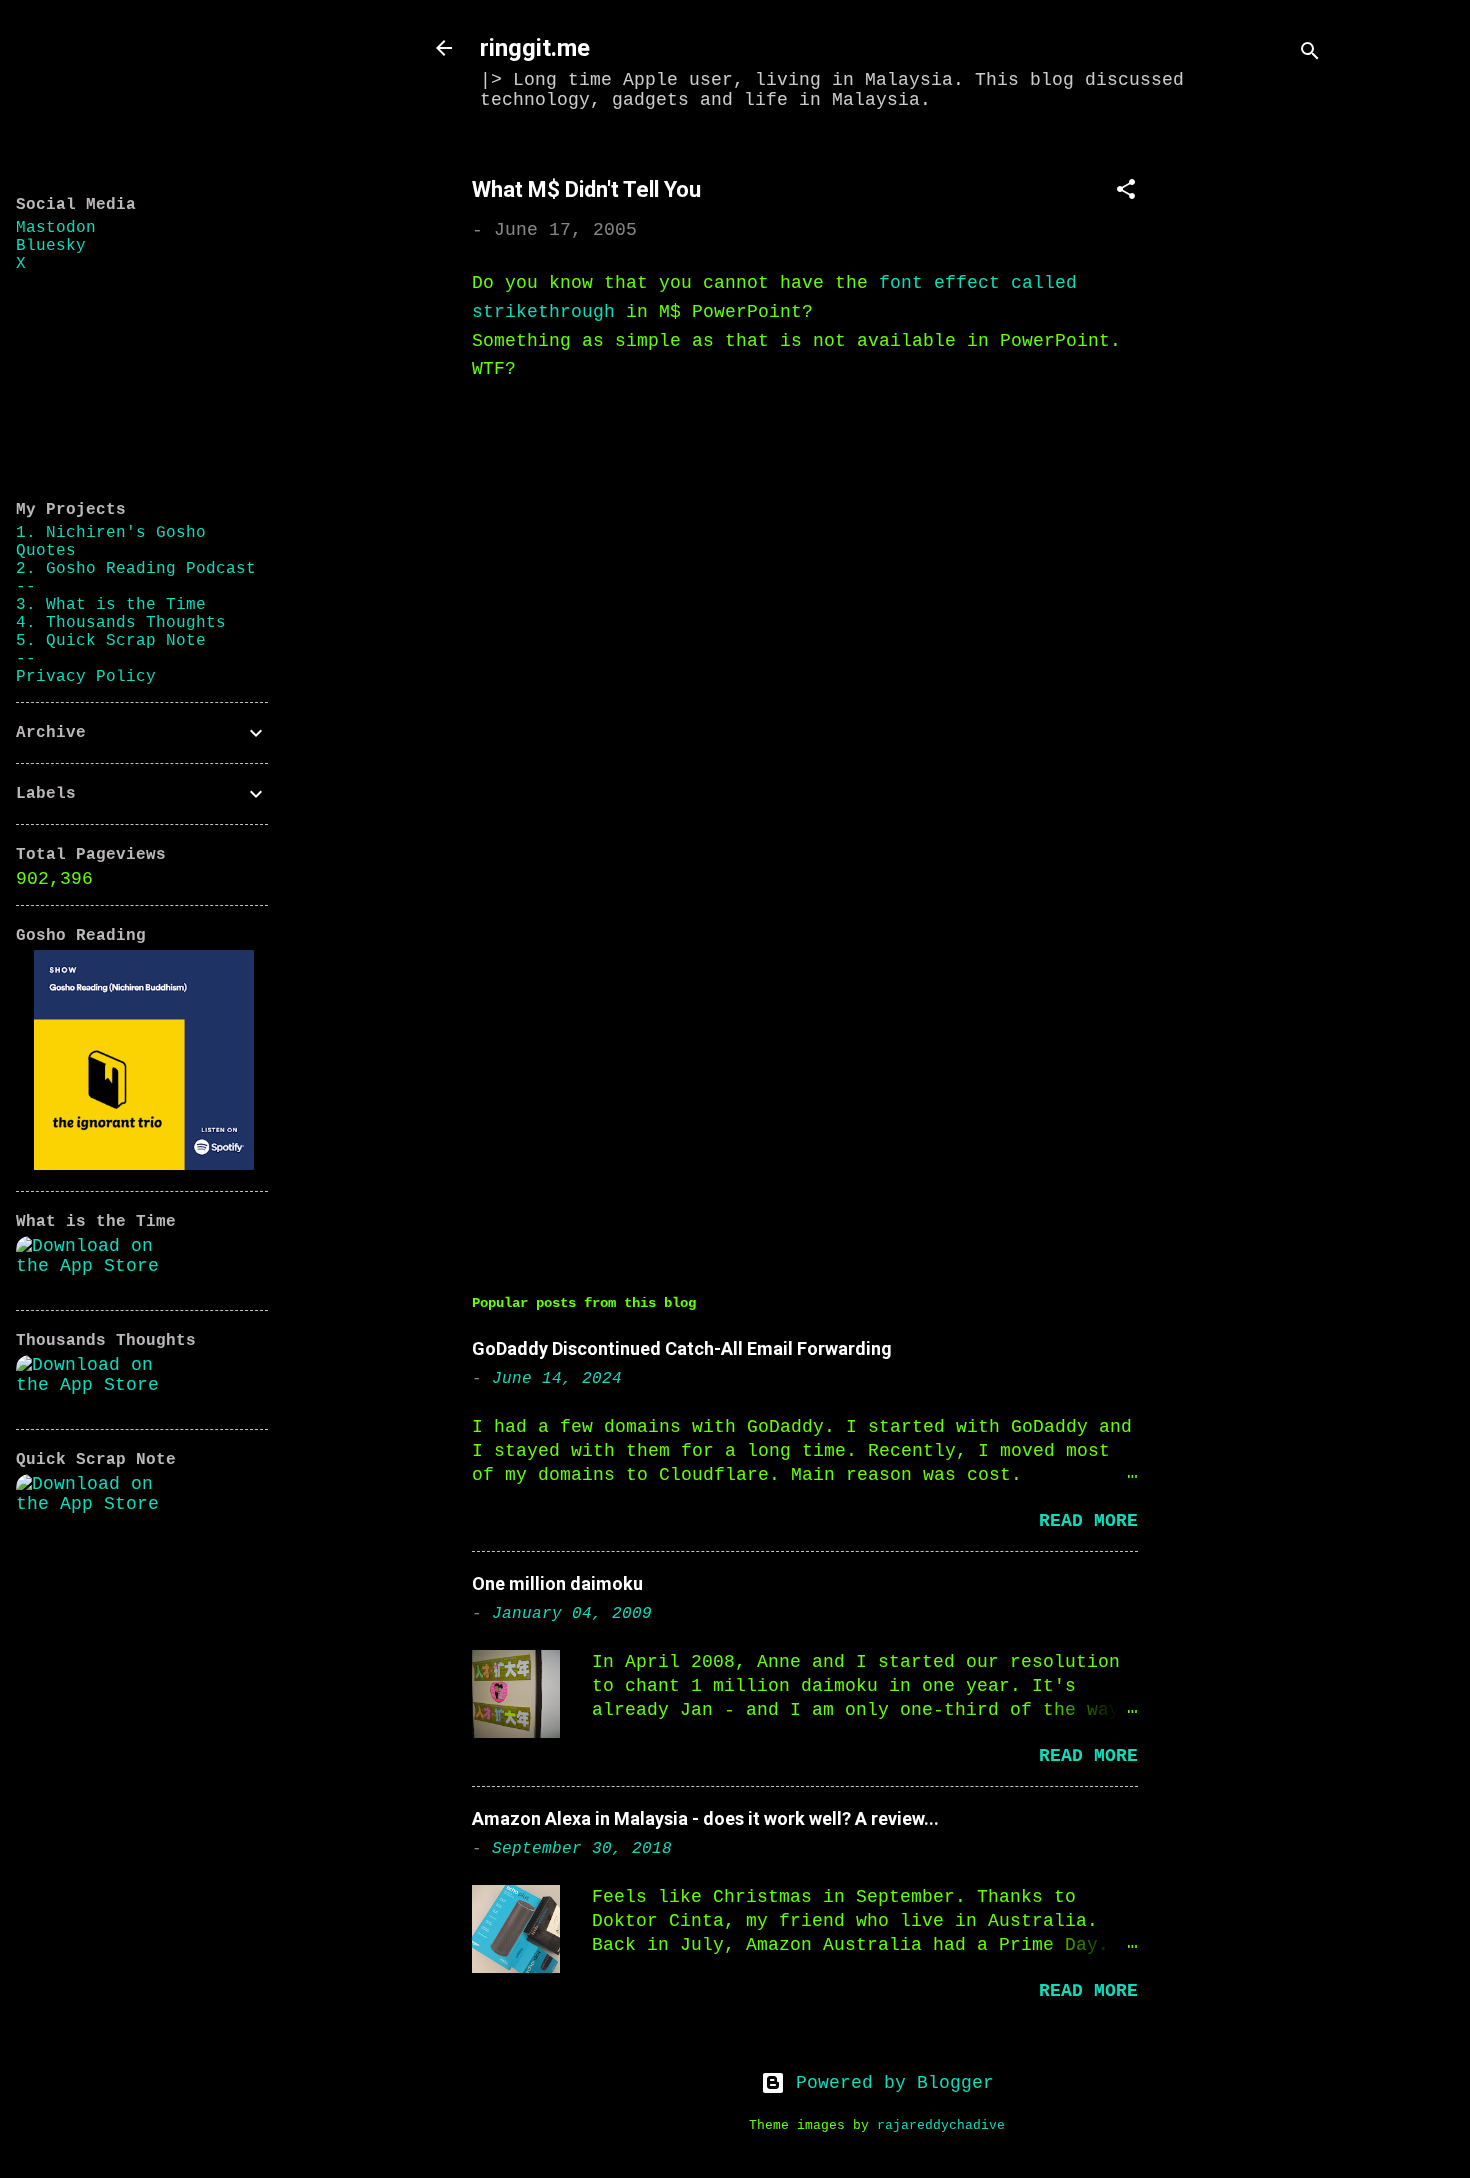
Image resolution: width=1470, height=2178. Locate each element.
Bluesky (51, 246)
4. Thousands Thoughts (121, 623)
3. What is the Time (111, 605)
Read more (1088, 1521)
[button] (1126, 192)
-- (26, 587)
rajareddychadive (941, 2126)
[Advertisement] (1258, 447)
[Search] (1310, 54)
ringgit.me (535, 48)
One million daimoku (557, 1583)
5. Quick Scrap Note (111, 641)
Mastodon (56, 228)
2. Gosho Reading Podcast (136, 569)
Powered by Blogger (889, 2083)
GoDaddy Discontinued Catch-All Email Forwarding (682, 1348)
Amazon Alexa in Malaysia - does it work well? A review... (705, 1818)
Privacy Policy (86, 677)
